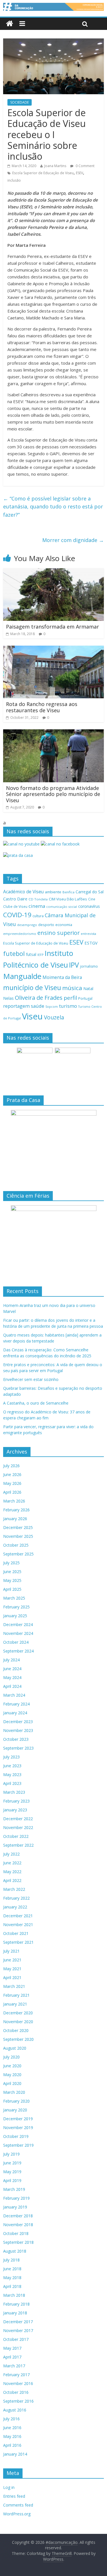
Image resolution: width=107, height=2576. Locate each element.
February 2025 (16, 1607)
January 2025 (15, 1616)
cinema (37, 906)
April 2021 (12, 1977)
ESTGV (91, 943)
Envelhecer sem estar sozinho (31, 1379)
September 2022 (18, 1845)
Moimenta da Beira (62, 977)
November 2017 (18, 2330)
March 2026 (14, 1501)
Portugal (85, 998)
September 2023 (18, 1748)
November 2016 (18, 2383)
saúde (38, 1006)
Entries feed (14, 2496)
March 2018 (14, 2295)
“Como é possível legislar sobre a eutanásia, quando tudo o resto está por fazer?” (53, 507)
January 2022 (15, 1907)
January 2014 (15, 2454)
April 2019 (12, 2180)
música (72, 988)
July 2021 (11, 1951)
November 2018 (18, 2225)
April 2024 (12, 1686)
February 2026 (16, 1510)
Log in (9, 2487)
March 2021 (14, 1986)
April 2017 (12, 2357)
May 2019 (12, 2172)
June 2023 (12, 1766)
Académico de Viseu (23, 892)
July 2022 (11, 1854)
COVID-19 (17, 915)
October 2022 (16, 1836)
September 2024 (18, 1651)
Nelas (8, 998)
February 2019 (16, 2198)
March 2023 (14, 1792)
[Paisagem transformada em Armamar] (53, 572)
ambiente (53, 892)
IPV (74, 965)
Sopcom (52, 1007)
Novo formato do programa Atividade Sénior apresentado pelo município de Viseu (53, 794)
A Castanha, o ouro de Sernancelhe (36, 1403)
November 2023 (18, 1730)
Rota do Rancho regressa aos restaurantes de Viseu (42, 707)
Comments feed (18, 2505)
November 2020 (18, 2022)
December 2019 (18, 2119)
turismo (68, 1006)
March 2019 (14, 2189)
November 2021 (18, 1925)
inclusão (14, 180)
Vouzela (54, 1017)
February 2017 (16, 2375)
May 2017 (12, 2348)
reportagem (16, 1006)
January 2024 (15, 1713)
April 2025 (12, 1589)
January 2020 (15, 2110)
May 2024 (12, 1677)
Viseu (32, 1016)
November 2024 (18, 1633)
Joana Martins (55, 166)
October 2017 (16, 2339)
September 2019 (18, 2145)
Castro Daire (15, 899)
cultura (38, 916)
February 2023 (16, 1801)
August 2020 (15, 2048)
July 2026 (11, 1466)
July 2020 (11, 2057)
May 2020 (12, 2075)
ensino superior (58, 933)
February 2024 (16, 1704)
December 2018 (18, 2216)
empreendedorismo (20, 934)
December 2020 (18, 2013)
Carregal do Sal (90, 892)
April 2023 (12, 1783)
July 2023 (11, 1757)
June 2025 (12, 1572)
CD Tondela (38, 899)
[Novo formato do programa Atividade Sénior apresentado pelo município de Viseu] (53, 733)
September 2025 (18, 1554)
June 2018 (12, 2269)
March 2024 (14, 1695)
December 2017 (18, 2322)
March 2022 (14, 1889)
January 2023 (15, 1810)
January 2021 (15, 2004)
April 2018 (12, 2286)
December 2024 (18, 1624)
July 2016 (11, 2419)
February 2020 (16, 2101)
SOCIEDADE (20, 102)
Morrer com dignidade (73, 540)
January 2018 (15, 2313)
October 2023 (16, 1739)
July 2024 (11, 1660)
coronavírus (89, 906)
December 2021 (18, 1916)
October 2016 (16, 2392)
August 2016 (15, 2410)
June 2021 (12, 1960)
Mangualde (22, 976)
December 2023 (18, 1722)
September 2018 (18, 2242)
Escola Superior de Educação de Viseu (43, 173)
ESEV (79, 173)
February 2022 (16, 1898)
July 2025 (11, 1563)
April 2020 (12, 2083)
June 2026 (12, 1474)
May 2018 (12, 2278)
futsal (31, 954)
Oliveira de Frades (39, 997)
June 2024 (12, 1669)
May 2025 (12, 1580)
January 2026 (15, 1519)
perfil (70, 998)
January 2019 (15, 2207)
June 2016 (12, 2428)
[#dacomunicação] (10, 24)
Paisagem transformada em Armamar (53, 627)
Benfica (68, 892)
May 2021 (12, 1969)
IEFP (41, 955)
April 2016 (12, 2445)
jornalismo (89, 966)
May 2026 (12, 1483)
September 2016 (18, 2401)
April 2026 (12, 1492)
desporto (46, 925)
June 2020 (12, 2066)
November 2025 (18, 1536)
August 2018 (15, 2251)
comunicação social (62, 907)
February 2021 (16, 1995)
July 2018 (11, 2260)
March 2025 (14, 1598)
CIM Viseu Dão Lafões (68, 899)
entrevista (88, 934)
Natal (88, 989)
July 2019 (11, 2154)
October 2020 (16, 2030)
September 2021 (18, 1942)
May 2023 (12, 1775)
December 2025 (18, 1527)
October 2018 (16, 2233)
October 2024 (16, 1642)
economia (64, 925)
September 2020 (18, 2039)
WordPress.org (17, 2514)
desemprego (27, 925)
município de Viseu (32, 988)
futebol (14, 954)
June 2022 (12, 1863)
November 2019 (18, 2127)
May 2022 (12, 1872)
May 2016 (12, 2436)
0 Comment (85, 166)
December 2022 (18, 1819)
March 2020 (14, 2092)
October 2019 (16, 2136)
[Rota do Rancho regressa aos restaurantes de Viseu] (53, 649)
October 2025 (16, 1545)
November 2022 (18, 1827)
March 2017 (14, 2366)
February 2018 (16, 2304)
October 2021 (16, 1933)
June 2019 (12, 2163)
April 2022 (12, 1880)
